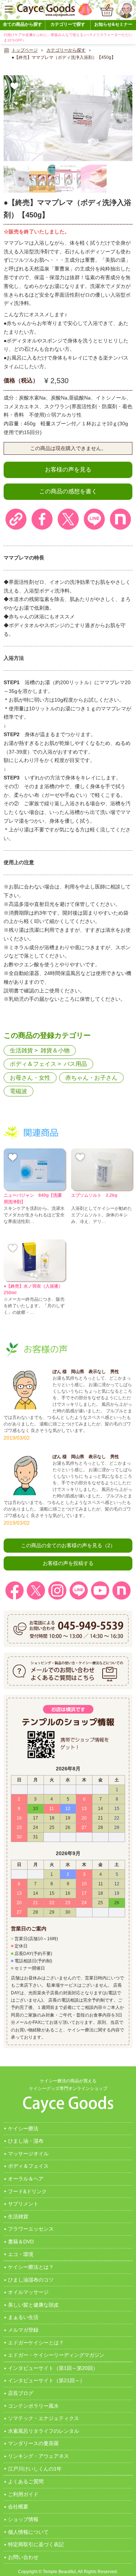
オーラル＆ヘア (26, 2179)
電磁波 (18, 1091)
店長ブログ (21, 2393)
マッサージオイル (28, 2154)
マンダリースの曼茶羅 (33, 2443)
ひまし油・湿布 (26, 2141)
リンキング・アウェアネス (38, 2456)
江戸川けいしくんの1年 (35, 2469)
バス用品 (75, 1064)
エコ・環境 (21, 2254)
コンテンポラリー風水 (33, 2406)
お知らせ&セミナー (113, 24)
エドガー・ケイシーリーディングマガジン (56, 2355)
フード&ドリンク (27, 2191)
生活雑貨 (21, 1050)
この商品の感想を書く (68, 491)
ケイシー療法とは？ (31, 2267)
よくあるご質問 (26, 2481)
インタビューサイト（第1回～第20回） (53, 2368)
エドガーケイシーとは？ (36, 2343)
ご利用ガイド (23, 2494)
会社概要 (18, 2507)
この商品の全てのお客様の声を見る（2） (68, 1545)
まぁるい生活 (23, 2317)
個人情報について (28, 2532)
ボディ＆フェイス (33, 1064)
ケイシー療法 (23, 2128)
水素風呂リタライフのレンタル (44, 2431)
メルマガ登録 (23, 2330)
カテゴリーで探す (68, 24)
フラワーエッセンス (31, 2229)
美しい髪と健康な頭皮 (33, 2305)
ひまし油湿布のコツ (31, 2280)
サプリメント (23, 2204)
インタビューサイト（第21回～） (46, 2380)
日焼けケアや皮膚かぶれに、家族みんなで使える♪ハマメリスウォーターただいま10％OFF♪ (68, 37)
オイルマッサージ (28, 2292)
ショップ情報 (23, 2519)
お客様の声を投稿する (68, 1563)
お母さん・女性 (30, 1078)
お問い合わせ (23, 2557)
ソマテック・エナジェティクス (44, 2418)
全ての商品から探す (22, 24)
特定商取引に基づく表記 (36, 2544)
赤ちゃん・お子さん (91, 1078)
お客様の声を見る (68, 470)
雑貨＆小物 (55, 1050)
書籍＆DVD (21, 2242)
